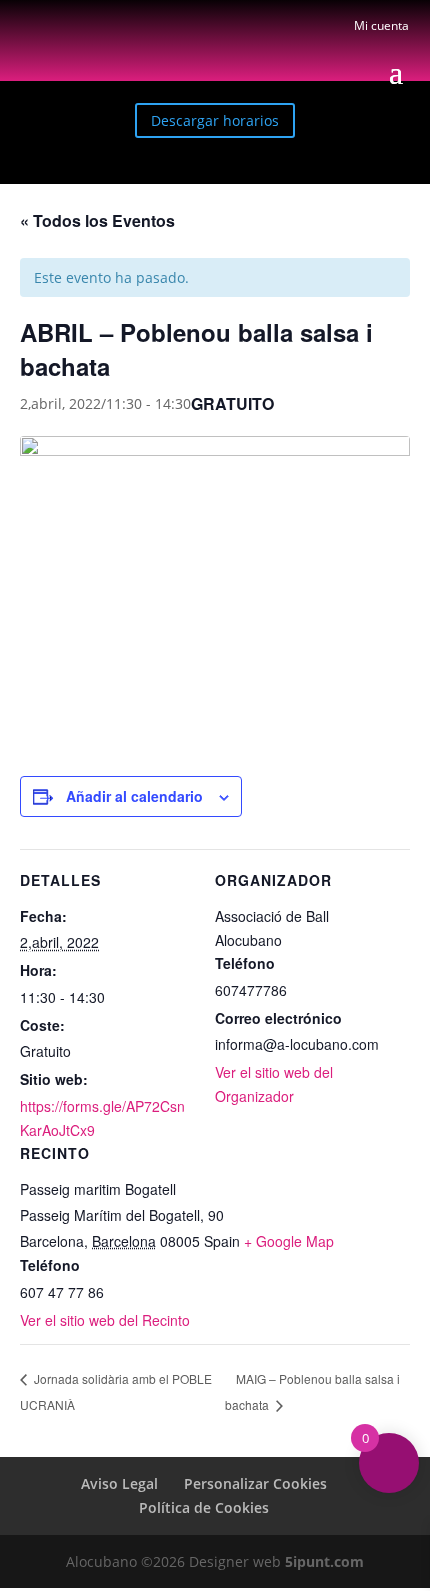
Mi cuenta (381, 25)
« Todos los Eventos (97, 220)
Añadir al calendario (134, 796)
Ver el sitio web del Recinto (105, 1320)
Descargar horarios (215, 120)
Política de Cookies (204, 1507)
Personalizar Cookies (255, 1483)
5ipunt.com (324, 1561)
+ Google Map (289, 1241)
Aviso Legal (119, 1483)
